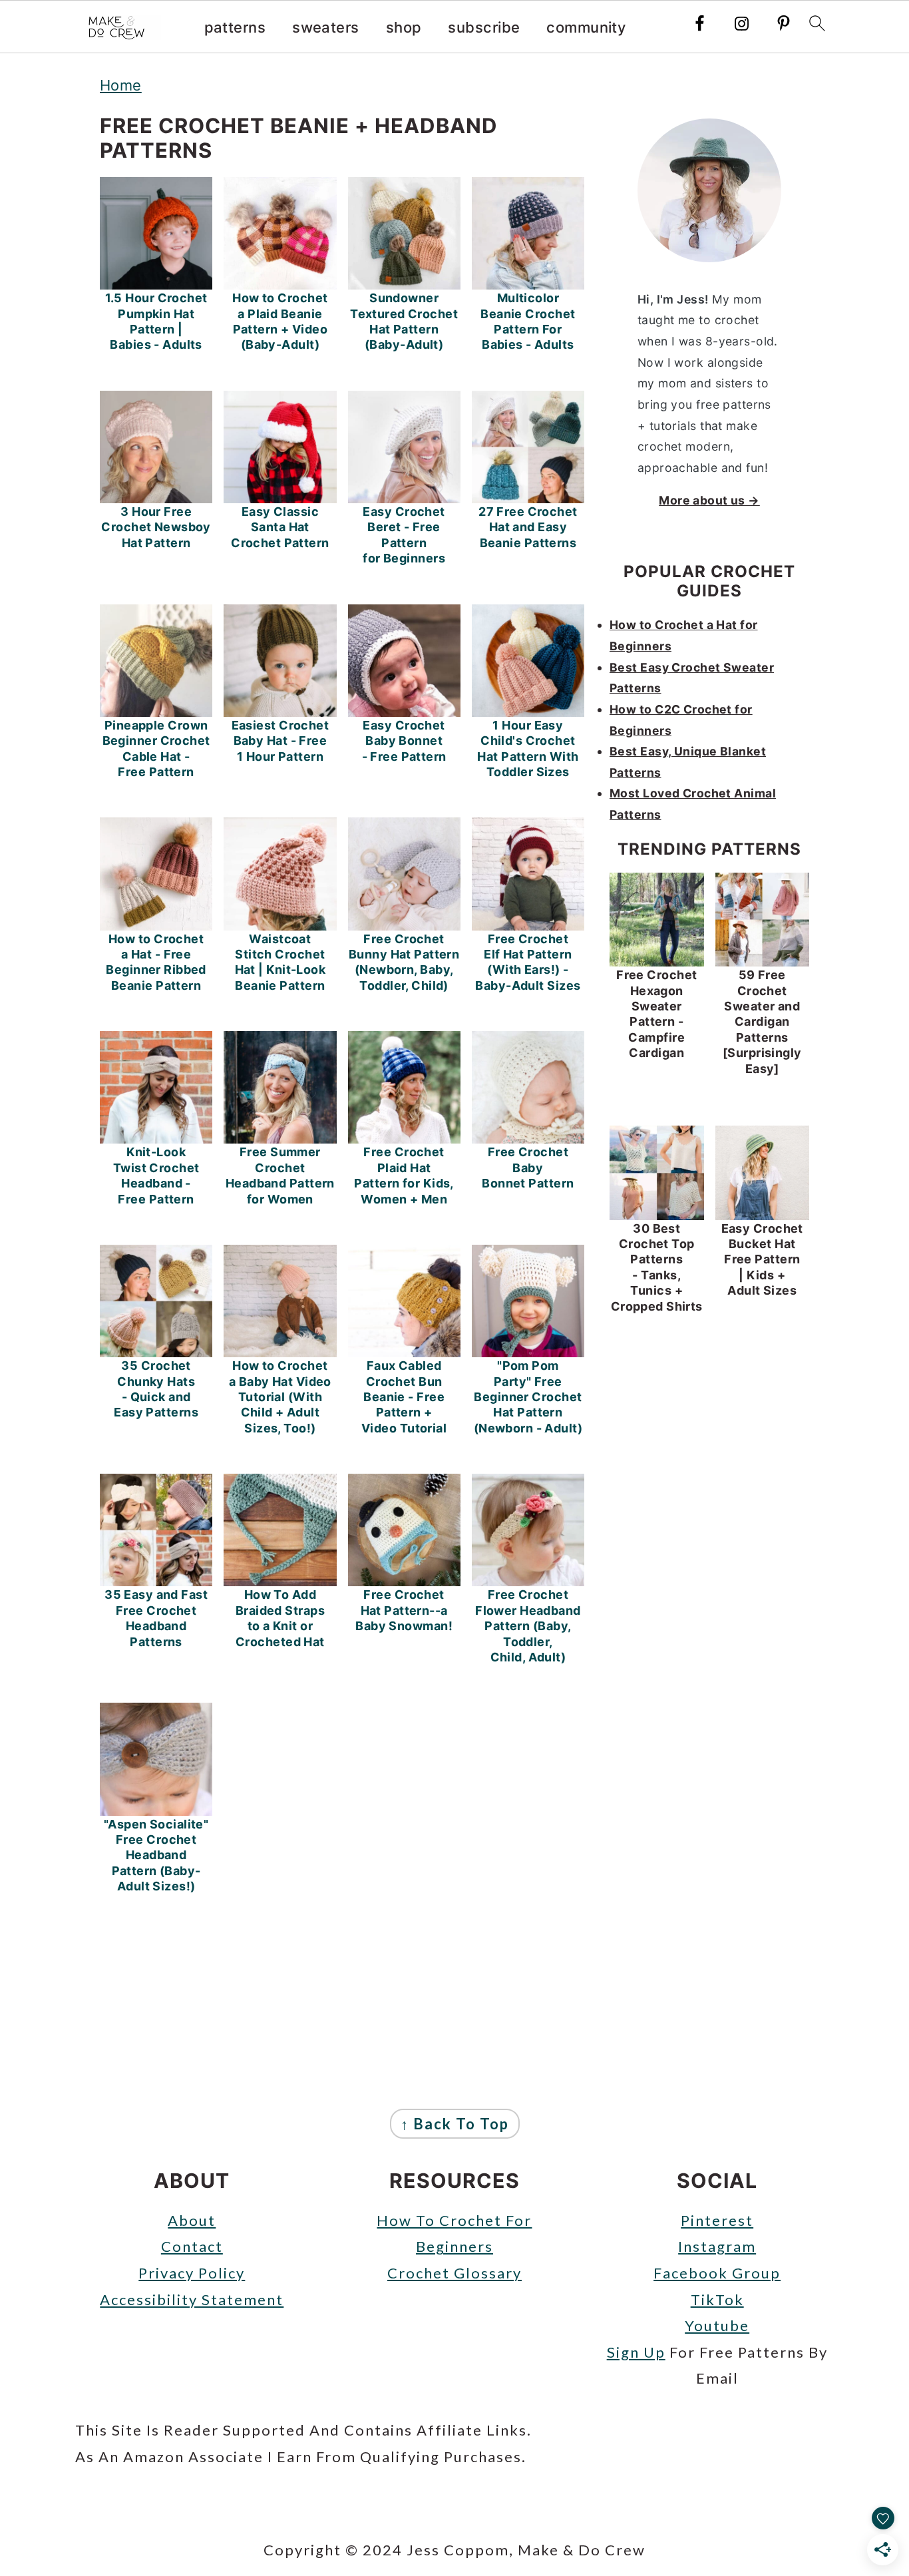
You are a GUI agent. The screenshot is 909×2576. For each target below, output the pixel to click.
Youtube (717, 2325)
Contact (192, 2246)
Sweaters (326, 27)
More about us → (709, 500)
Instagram (717, 2246)
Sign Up (636, 2352)
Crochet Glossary (454, 2273)
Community (586, 27)
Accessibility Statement (192, 2299)
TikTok (717, 2299)
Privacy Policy (192, 2273)
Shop (404, 27)
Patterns (235, 27)
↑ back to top (455, 2124)
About (192, 2220)
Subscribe (484, 27)
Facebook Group (717, 2273)
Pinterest (717, 2220)
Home (121, 85)
